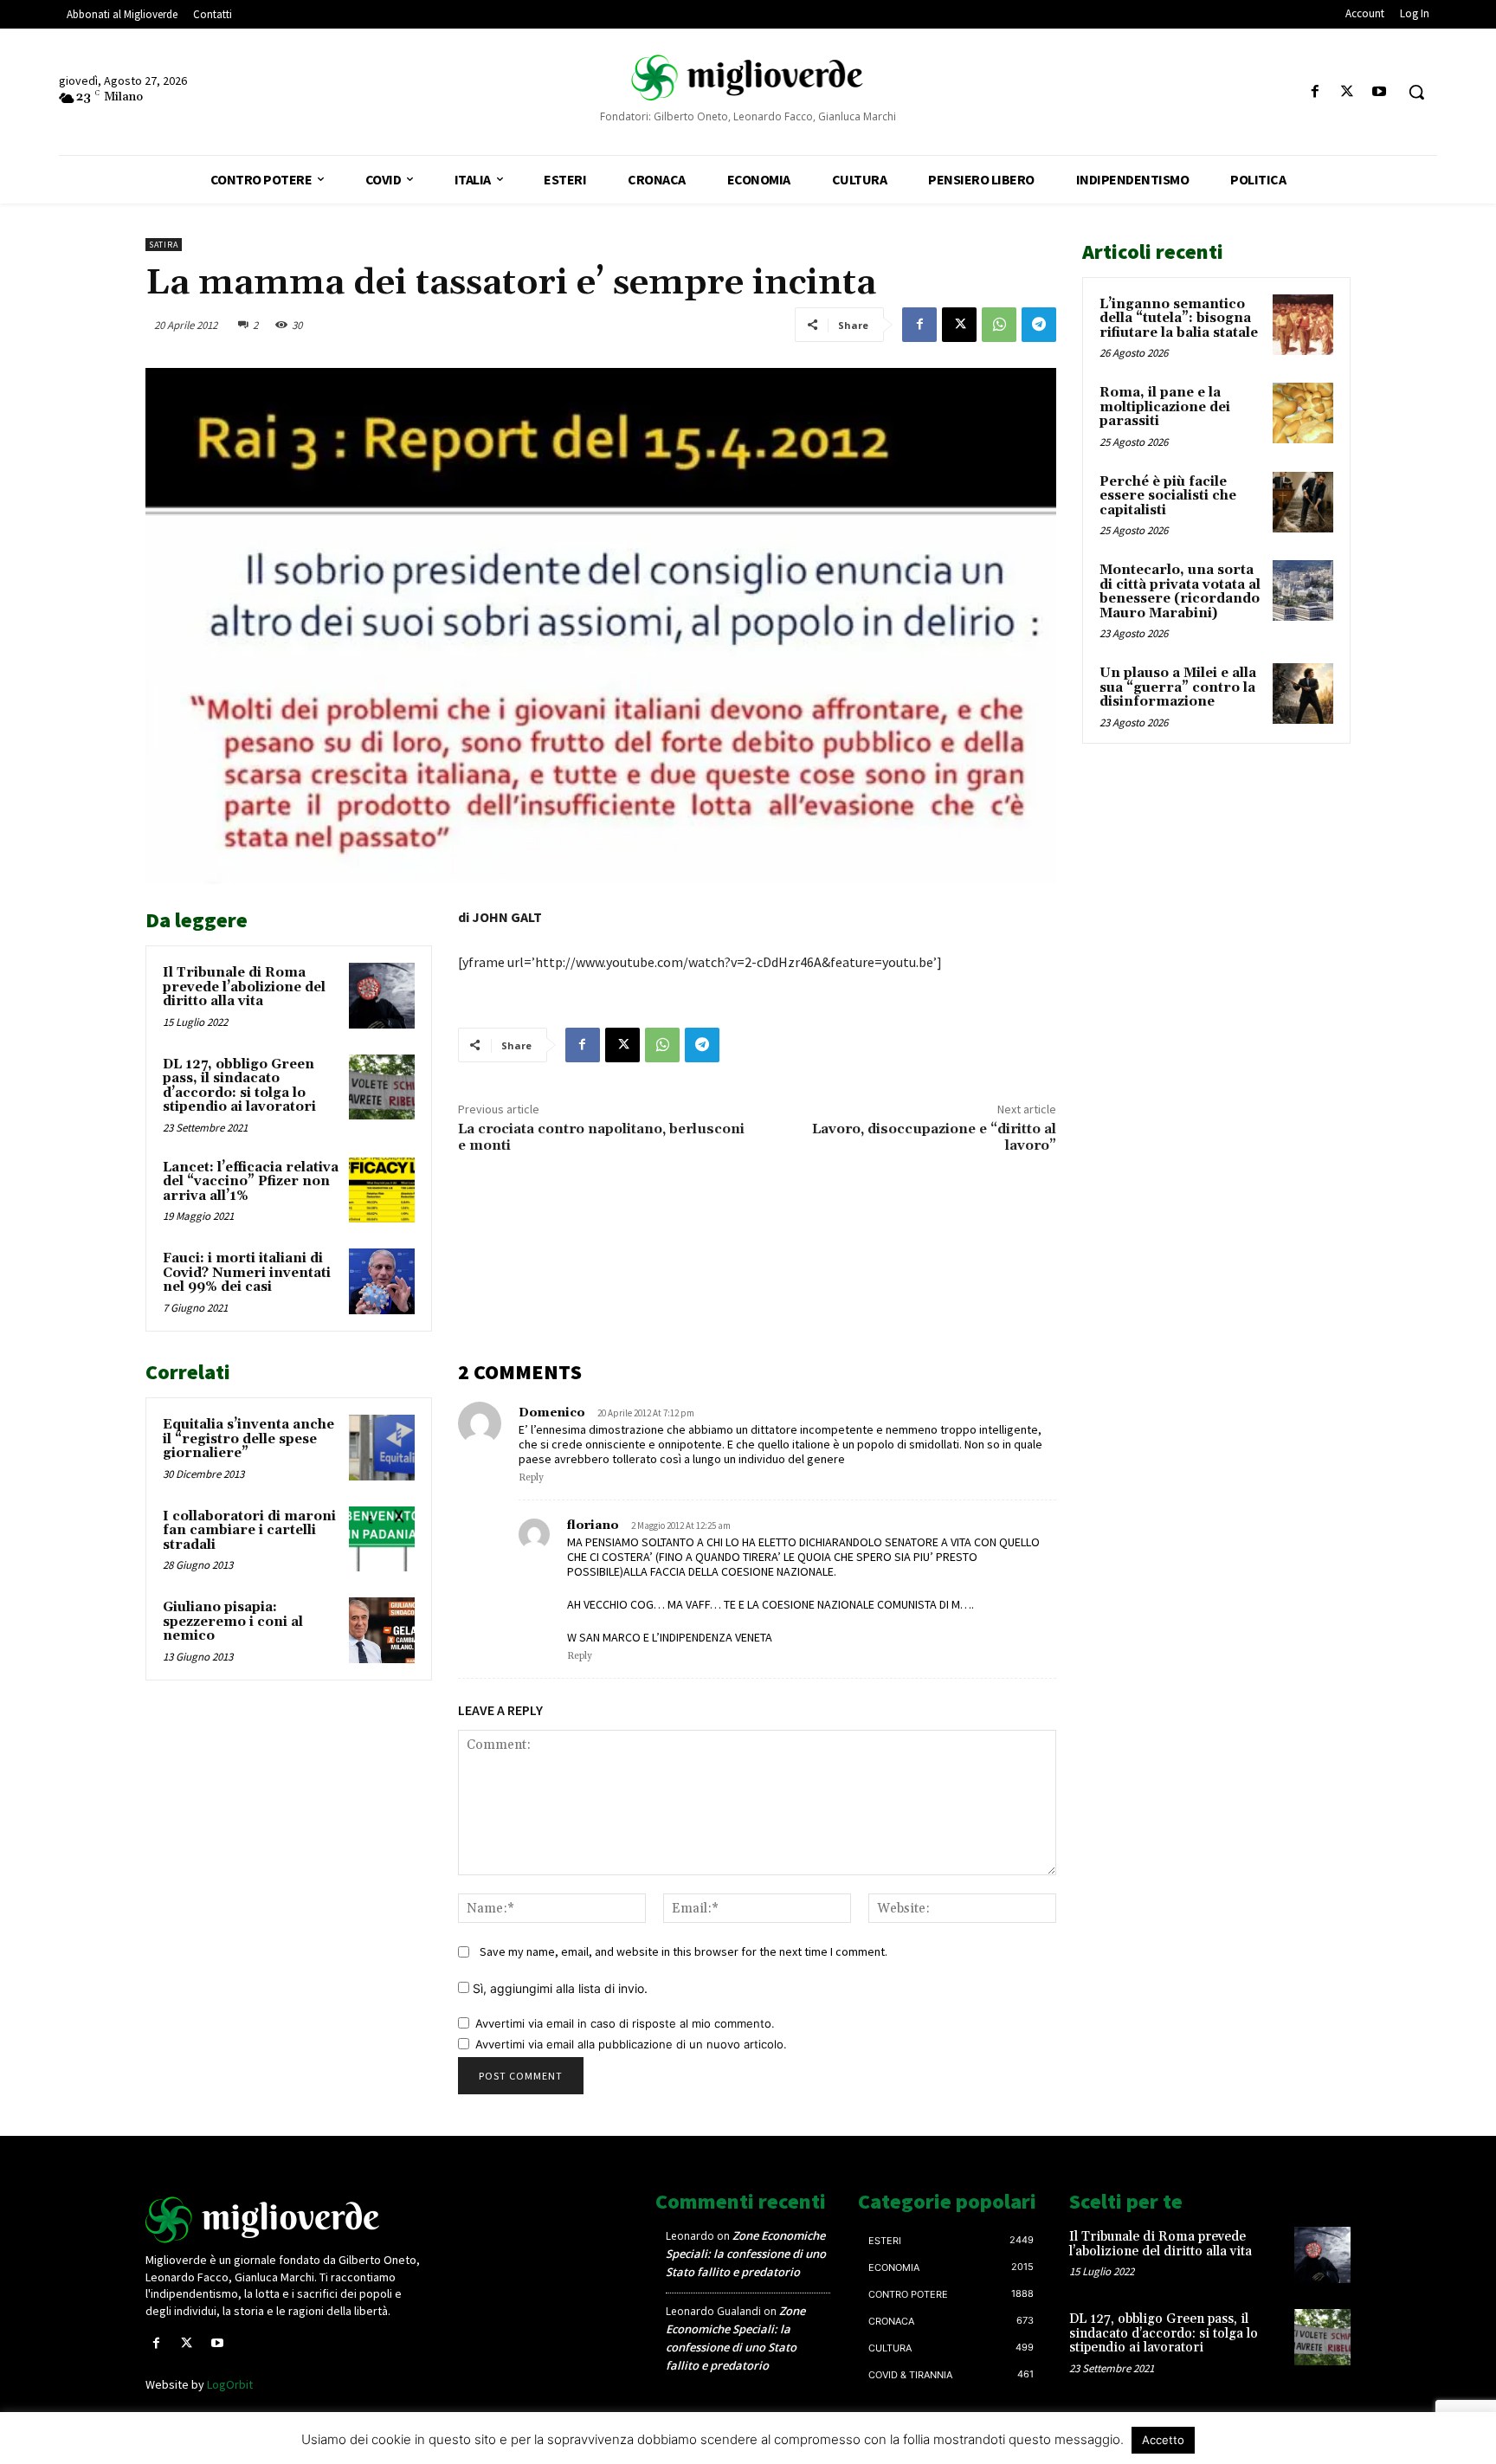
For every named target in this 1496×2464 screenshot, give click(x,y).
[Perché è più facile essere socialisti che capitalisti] (1303, 502)
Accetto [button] (1163, 2440)
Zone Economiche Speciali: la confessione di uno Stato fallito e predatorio (746, 2254)
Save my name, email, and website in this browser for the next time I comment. (684, 1951)
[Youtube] (1380, 92)
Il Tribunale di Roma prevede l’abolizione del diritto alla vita (244, 987)
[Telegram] (1039, 325)
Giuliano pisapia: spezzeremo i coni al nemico (233, 1622)
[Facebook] (1315, 92)
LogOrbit (230, 2384)
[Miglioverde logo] (287, 2220)
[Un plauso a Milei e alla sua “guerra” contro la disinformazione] (1303, 693)
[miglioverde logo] (748, 77)
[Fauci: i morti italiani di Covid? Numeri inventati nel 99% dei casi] (382, 1281)
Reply (531, 1478)
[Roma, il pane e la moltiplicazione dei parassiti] (1303, 413)
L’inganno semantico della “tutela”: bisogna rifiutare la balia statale (1179, 319)
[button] (1416, 92)
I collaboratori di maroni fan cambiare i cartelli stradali (249, 1531)
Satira (164, 245)
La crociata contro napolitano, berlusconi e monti (601, 1137)
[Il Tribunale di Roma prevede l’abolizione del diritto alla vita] (382, 996)
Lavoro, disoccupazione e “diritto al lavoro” (934, 1137)
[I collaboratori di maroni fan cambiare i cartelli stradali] (382, 1539)
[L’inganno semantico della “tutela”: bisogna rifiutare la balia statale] (1303, 325)
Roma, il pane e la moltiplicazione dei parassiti (1165, 407)
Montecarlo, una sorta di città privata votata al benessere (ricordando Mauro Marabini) (1180, 592)
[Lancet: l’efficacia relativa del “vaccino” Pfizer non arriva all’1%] (382, 1190)
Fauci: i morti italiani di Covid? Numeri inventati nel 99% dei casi (247, 1273)
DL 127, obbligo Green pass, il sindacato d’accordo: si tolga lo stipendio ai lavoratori (239, 1086)
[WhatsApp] (999, 325)
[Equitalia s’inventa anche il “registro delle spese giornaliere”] (382, 1448)
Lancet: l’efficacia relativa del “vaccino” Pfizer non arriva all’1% (251, 1182)
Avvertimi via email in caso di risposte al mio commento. (625, 2023)
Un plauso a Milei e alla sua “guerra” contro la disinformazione (1178, 687)
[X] (1348, 92)
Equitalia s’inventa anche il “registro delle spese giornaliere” (248, 1439)
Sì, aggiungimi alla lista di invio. (558, 1988)
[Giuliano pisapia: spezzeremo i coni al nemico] (382, 1630)
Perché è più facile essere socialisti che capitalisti (1168, 496)
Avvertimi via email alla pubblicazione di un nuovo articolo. (631, 2044)
